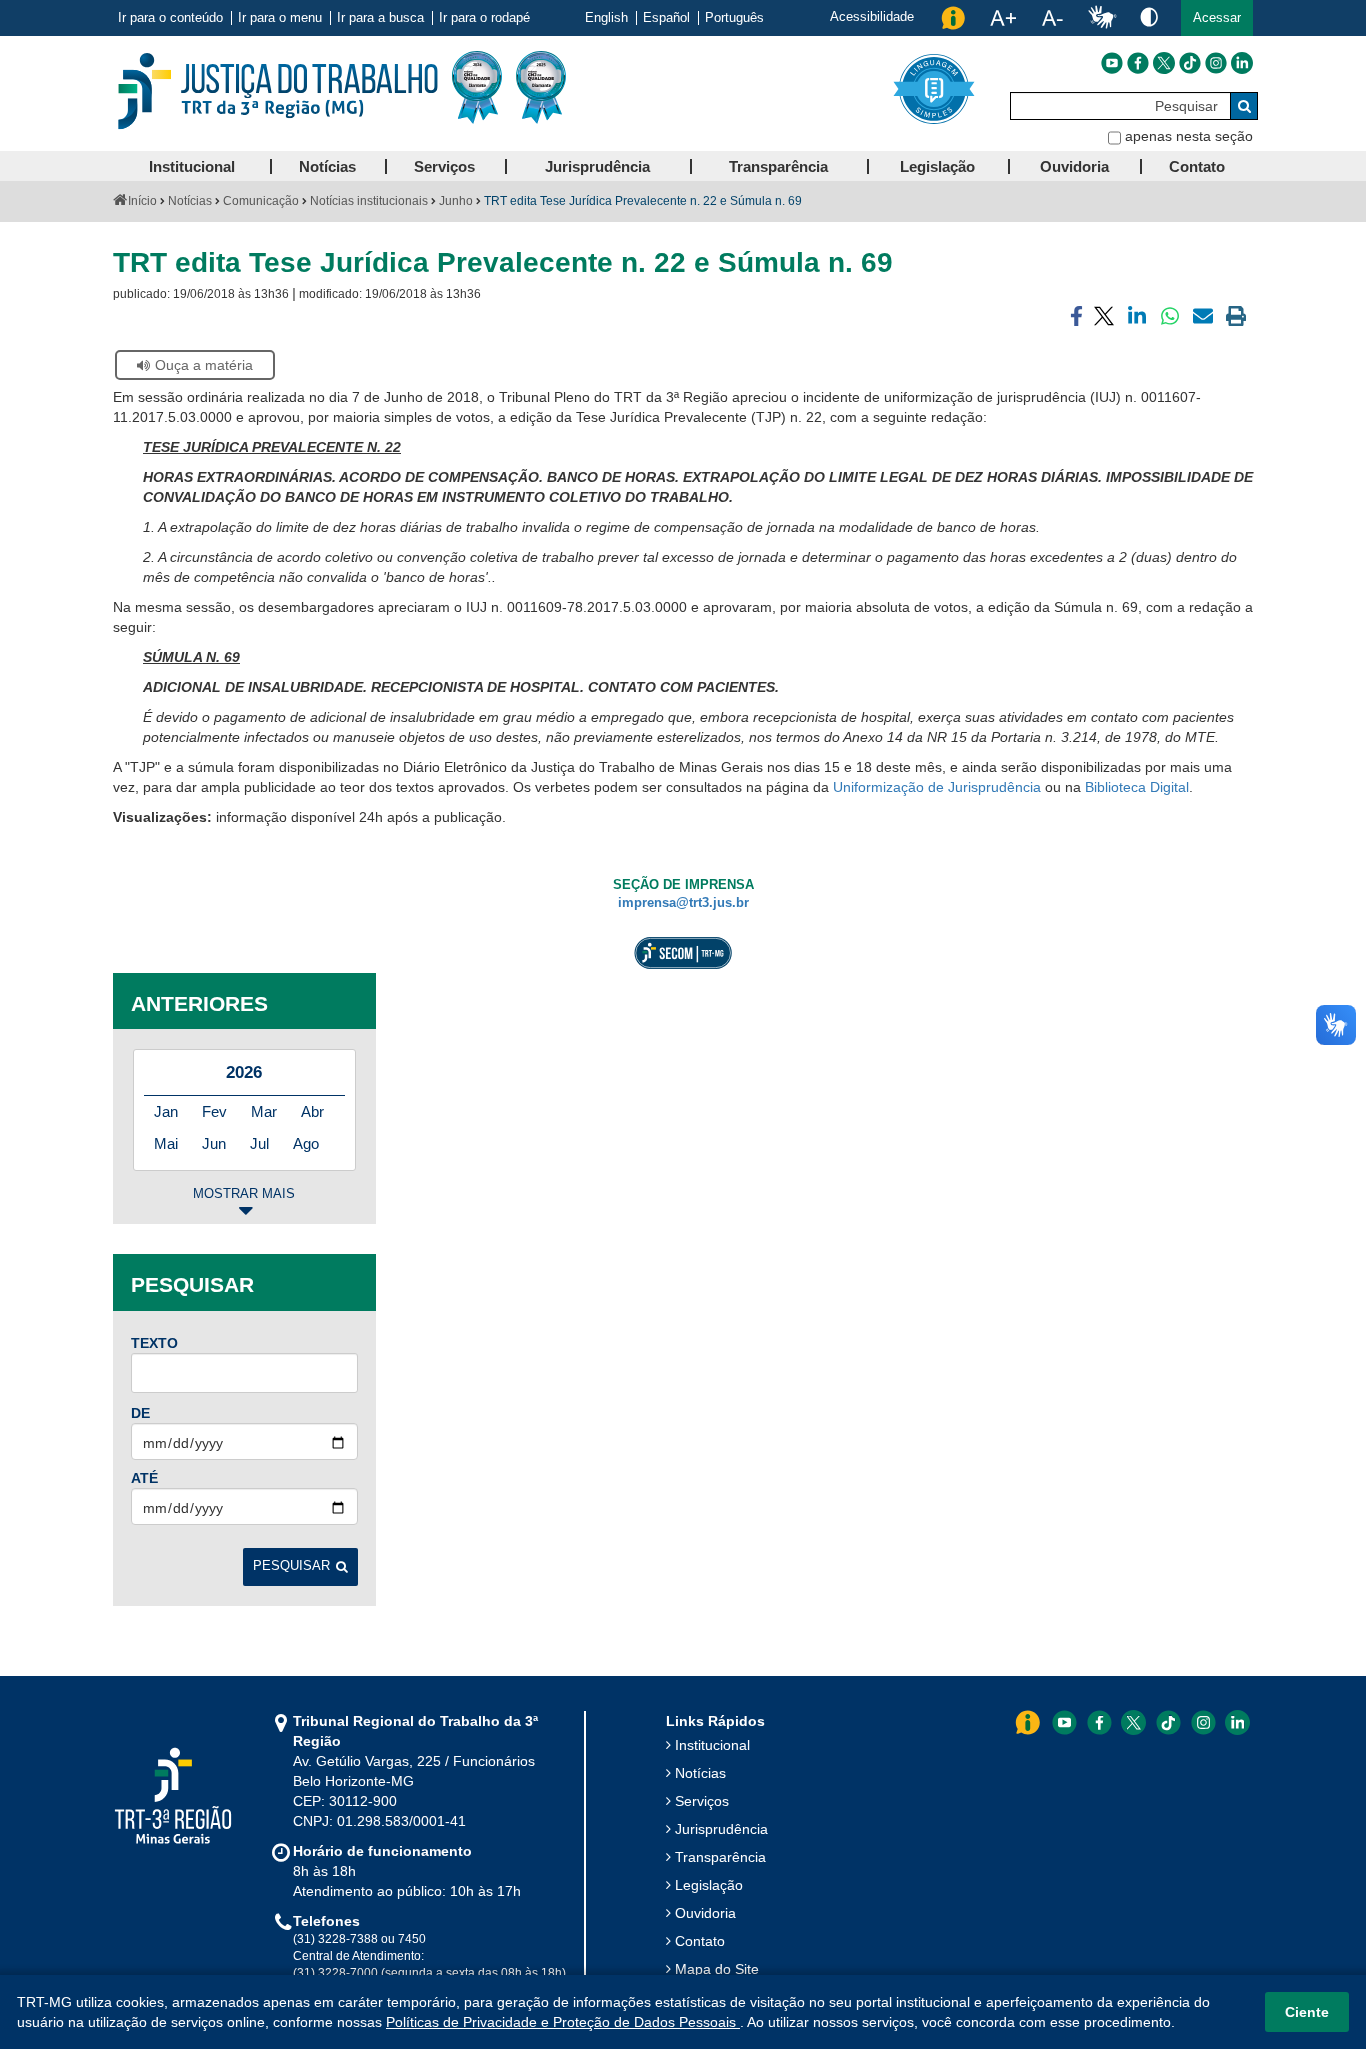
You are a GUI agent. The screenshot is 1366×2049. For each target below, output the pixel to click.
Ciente (1307, 2012)
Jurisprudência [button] (597, 166)
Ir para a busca (380, 18)
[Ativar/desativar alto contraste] (1149, 16)
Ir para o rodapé (484, 18)
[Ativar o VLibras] (1102, 18)
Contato (700, 1941)
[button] (1217, 18)
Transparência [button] (778, 166)
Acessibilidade (872, 16)
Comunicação (261, 201)
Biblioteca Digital (1137, 787)
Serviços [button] (444, 166)
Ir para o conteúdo (170, 18)
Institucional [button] (192, 166)
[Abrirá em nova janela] (1112, 63)
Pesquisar (291, 1566)
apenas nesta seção (1189, 136)
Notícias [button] (327, 166)
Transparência (720, 1857)
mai (166, 1143)
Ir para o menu (280, 18)
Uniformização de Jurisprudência (937, 787)
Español (666, 18)
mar (264, 1111)
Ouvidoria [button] (1074, 166)
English (606, 18)
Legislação (709, 1885)
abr (312, 1111)
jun (214, 1143)
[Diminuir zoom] (1052, 18)
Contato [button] (1197, 166)
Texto (154, 1343)
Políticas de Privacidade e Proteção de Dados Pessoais (563, 2022)
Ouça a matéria (204, 365)
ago (306, 1143)
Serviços (702, 1801)
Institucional (712, 1745)
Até (144, 1478)
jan (166, 1111)
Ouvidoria (705, 1913)
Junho (456, 201)
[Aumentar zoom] (1003, 18)
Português (734, 18)
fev (214, 1111)
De (140, 1413)
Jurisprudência (721, 1829)
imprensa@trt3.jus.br (683, 903)
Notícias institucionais (369, 201)
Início (142, 201)
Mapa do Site (717, 1969)
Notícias (190, 201)
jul (259, 1143)
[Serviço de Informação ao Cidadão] (953, 18)
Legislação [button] (937, 166)
